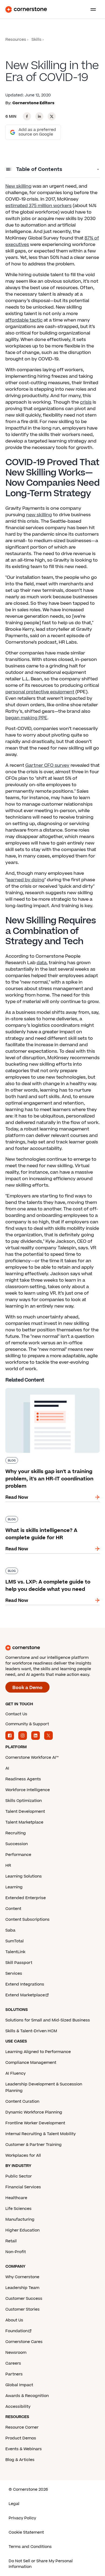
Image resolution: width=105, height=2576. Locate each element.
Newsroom (16, 2353)
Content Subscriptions (27, 1920)
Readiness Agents (23, 1779)
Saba (10, 1930)
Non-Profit (16, 2252)
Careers (13, 2363)
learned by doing (26, 880)
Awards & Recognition (27, 2396)
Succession (17, 1844)
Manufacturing (20, 2219)
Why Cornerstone (22, 2277)
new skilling (39, 515)
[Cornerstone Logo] (26, 9)
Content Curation (22, 2101)
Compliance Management (31, 2063)
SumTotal (15, 1941)
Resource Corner (22, 2427)
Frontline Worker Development (35, 2123)
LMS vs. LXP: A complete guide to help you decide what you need (52, 1570)
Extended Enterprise (26, 1898)
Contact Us (16, 1714)
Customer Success (24, 2299)
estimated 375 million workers (38, 206)
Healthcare (16, 2198)
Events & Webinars (24, 2449)
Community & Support (27, 1724)
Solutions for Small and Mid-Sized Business (48, 2020)
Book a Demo (27, 1688)
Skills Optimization (24, 1801)
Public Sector (19, 2176)
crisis (86, 402)
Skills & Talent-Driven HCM (31, 2031)
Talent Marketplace (24, 1822)
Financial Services (23, 2187)
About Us (14, 2320)
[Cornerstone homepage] (52, 1648)
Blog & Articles (20, 2460)
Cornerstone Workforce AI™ (32, 1758)
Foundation (17, 2331)
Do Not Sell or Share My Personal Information (41, 2564)
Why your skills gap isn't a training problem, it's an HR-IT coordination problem (43, 1393)
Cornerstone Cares (24, 2342)
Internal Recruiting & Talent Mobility (41, 2134)
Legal (14, 2504)
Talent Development (25, 1812)
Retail (11, 2241)
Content (13, 1909)
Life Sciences (18, 2209)
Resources (16, 40)
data (42, 963)
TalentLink (15, 1952)
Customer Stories (22, 2309)
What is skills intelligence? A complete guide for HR (47, 1518)
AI (7, 1768)
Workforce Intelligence (28, 1790)
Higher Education (22, 2230)
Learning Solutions (24, 1876)
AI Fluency (15, 2073)
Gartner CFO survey (47, 765)
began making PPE (26, 718)
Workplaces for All (23, 2155)
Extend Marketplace (25, 1995)
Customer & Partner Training (34, 2145)
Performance (18, 1855)
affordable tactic (24, 320)
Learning (14, 1887)
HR (8, 1866)
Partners (14, 2374)
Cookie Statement (26, 2532)
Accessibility (18, 2407)
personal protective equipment (40, 692)
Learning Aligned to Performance (38, 2052)
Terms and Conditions (30, 2547)
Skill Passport (19, 1963)
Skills (36, 40)
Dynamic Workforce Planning (34, 2112)
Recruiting (16, 1833)
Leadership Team (22, 2288)
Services (14, 1974)
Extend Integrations (25, 1984)
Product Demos (21, 2438)
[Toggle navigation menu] (91, 9)
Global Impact (19, 2385)
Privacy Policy (22, 2518)
